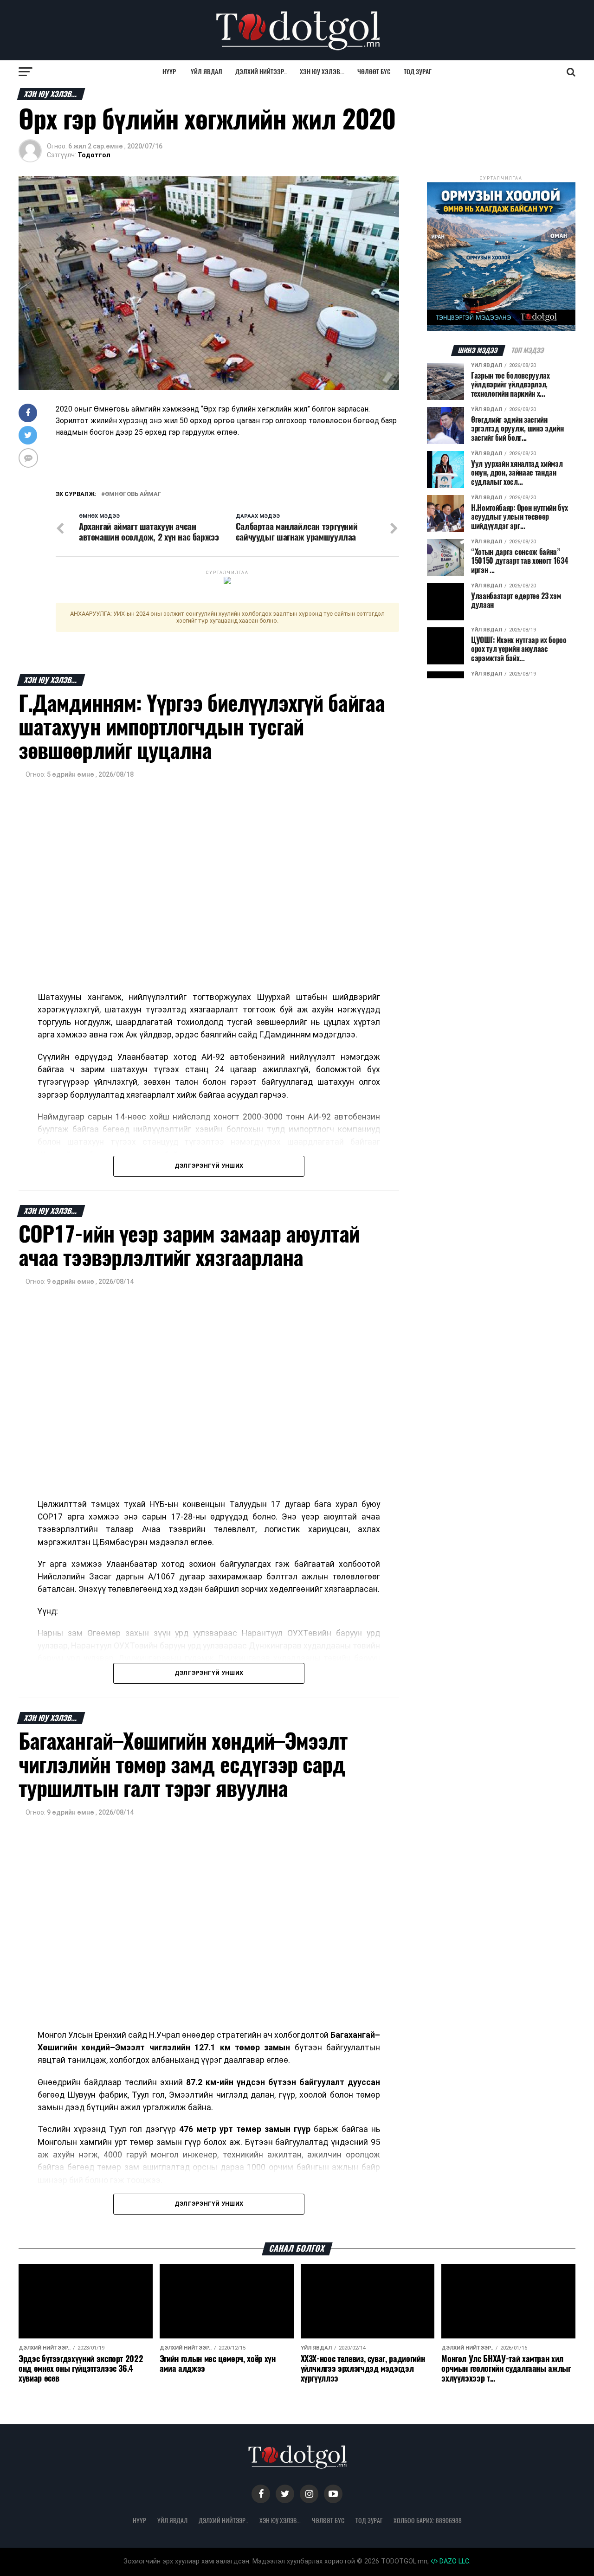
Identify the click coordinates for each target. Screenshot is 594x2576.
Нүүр (169, 72)
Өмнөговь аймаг (133, 494)
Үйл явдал (207, 72)
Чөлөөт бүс (374, 72)
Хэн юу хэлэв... (322, 72)
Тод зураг (418, 72)
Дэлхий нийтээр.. (261, 72)
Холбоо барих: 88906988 (428, 2520)
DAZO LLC (453, 2561)
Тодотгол (94, 155)
